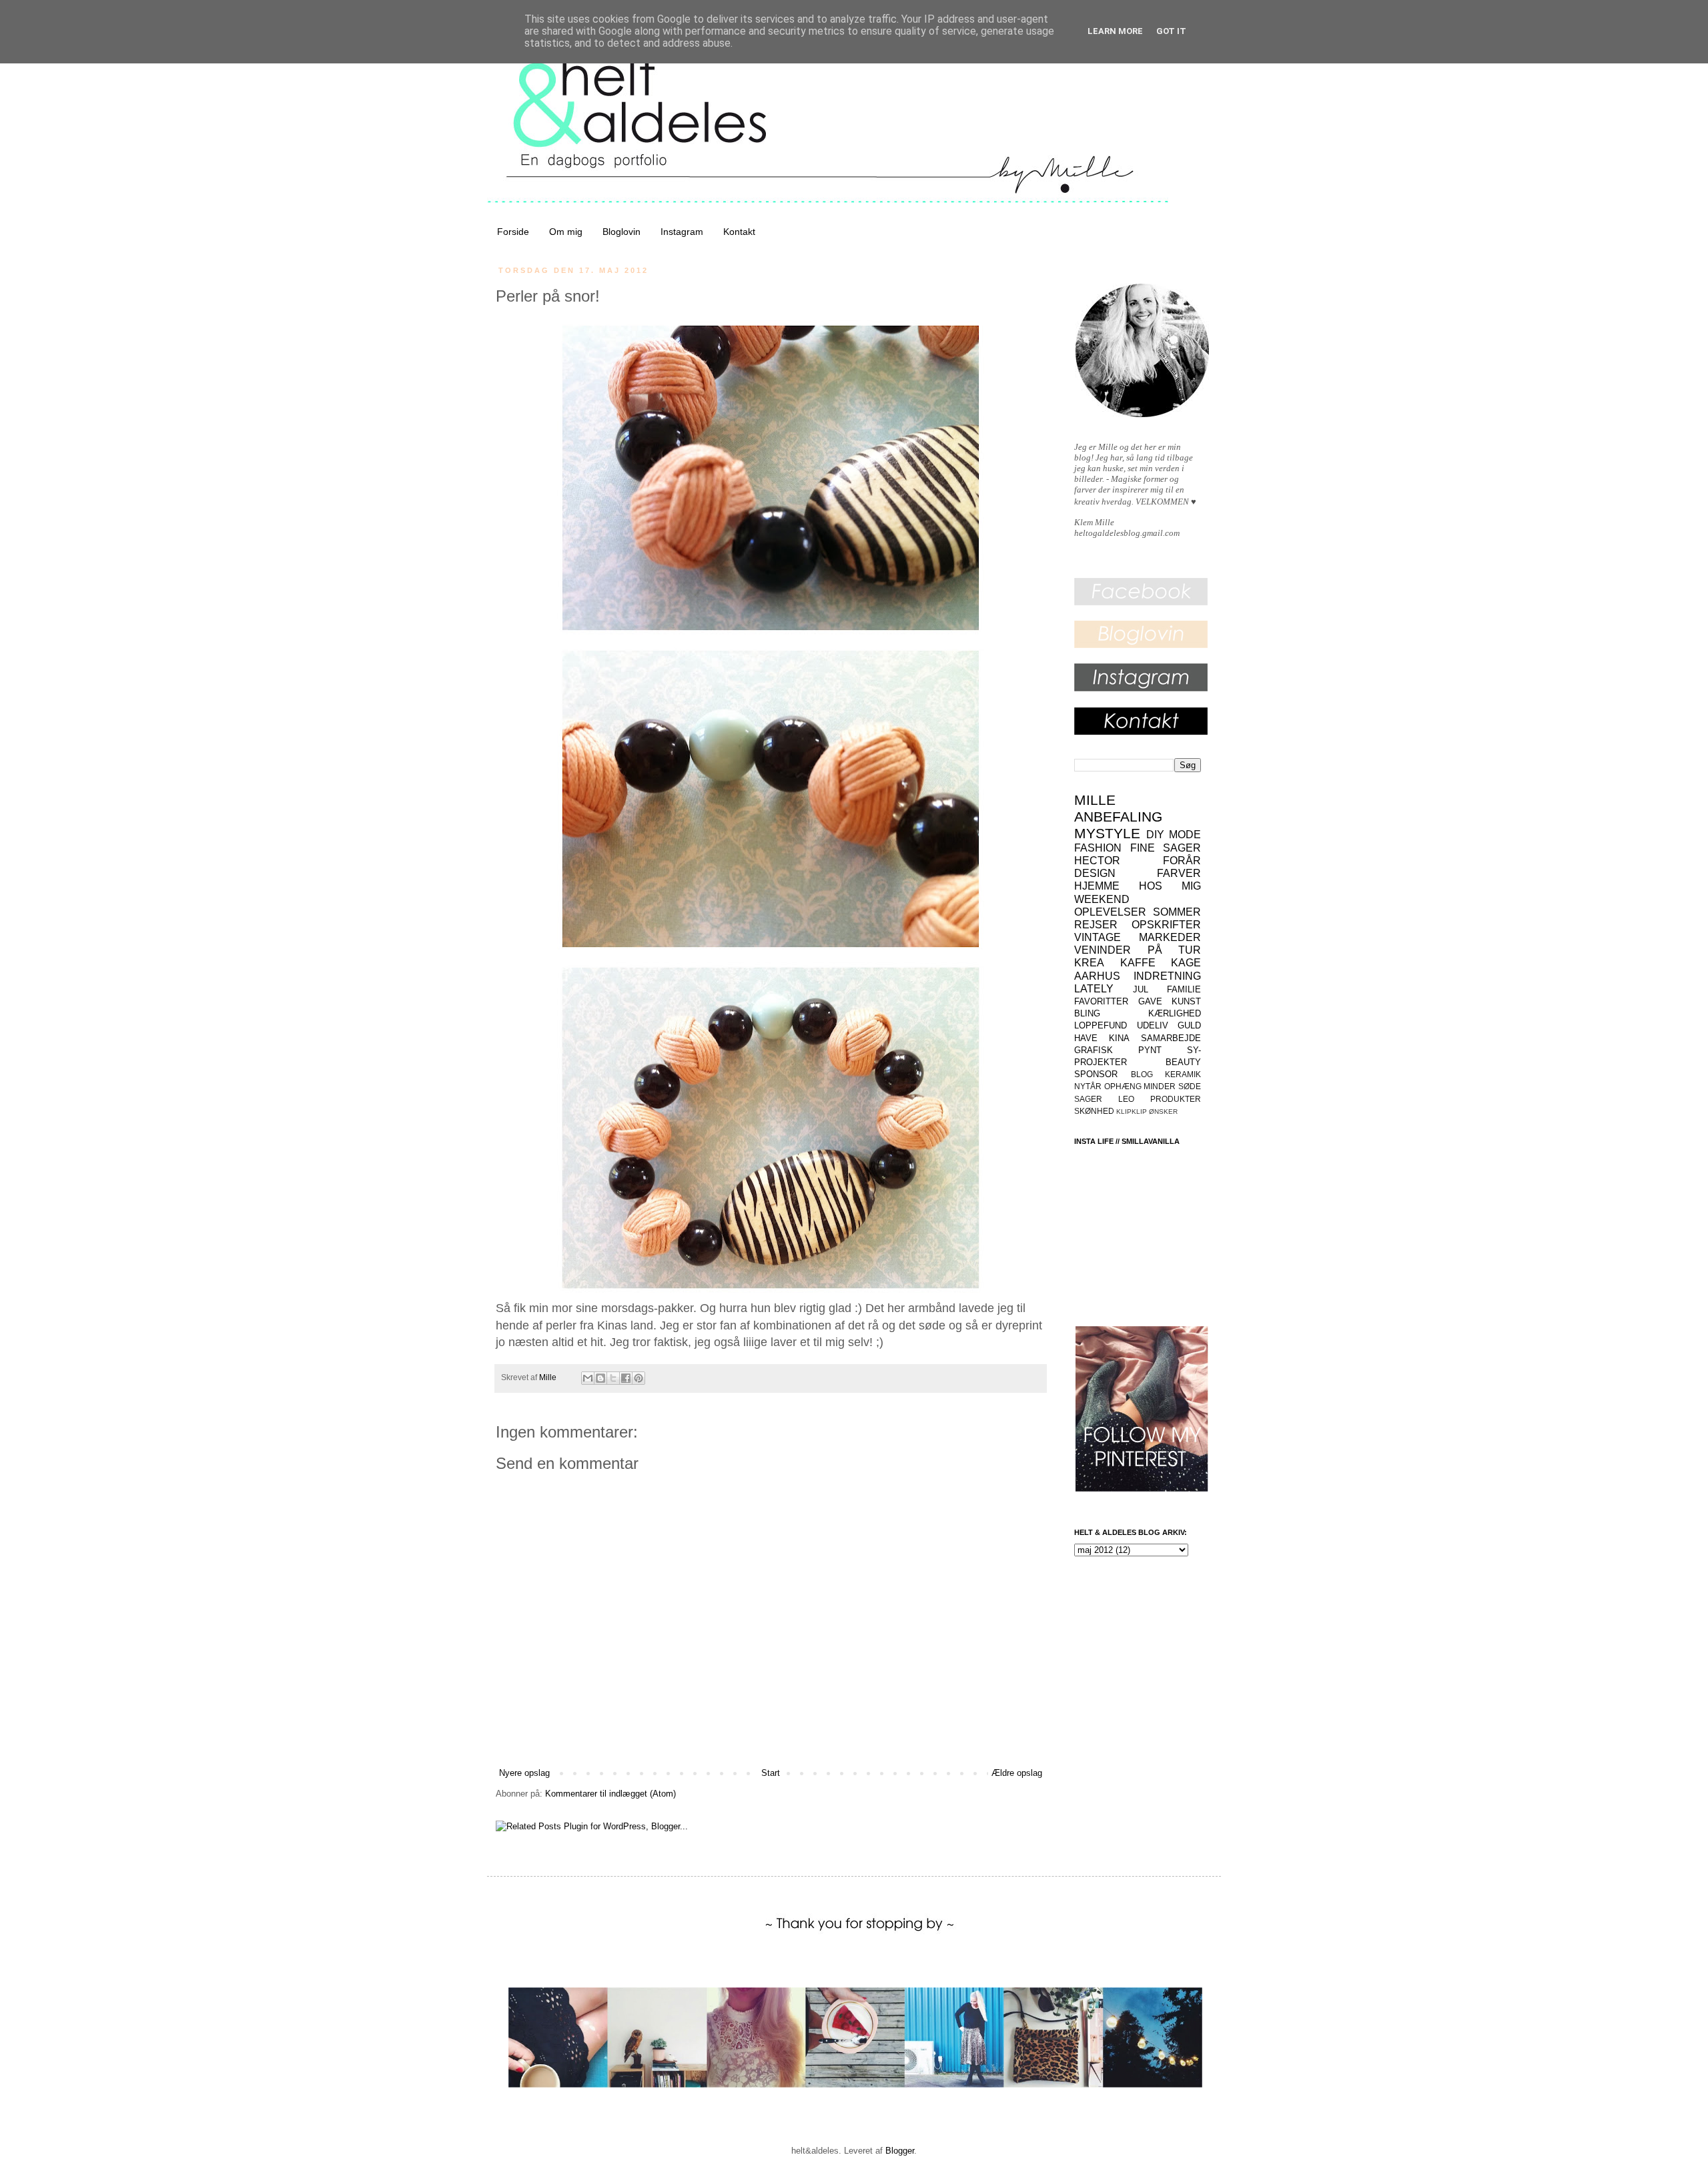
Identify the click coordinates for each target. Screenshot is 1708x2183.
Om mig (566, 232)
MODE (1185, 835)
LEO (1126, 1099)
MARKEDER (1170, 937)
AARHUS (1097, 976)
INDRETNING (1167, 976)
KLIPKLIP (1132, 1112)
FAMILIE (1184, 989)
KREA (1089, 963)
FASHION (1098, 848)
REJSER (1096, 925)
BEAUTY (1183, 1062)
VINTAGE (1098, 937)
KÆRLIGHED (1175, 1013)
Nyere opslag (524, 1773)
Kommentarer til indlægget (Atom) (610, 1794)
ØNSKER (1163, 1112)
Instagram (682, 232)
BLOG (1142, 1074)
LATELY (1094, 989)
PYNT (1150, 1050)
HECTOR (1097, 861)
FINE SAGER (1166, 848)
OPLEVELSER (1110, 912)
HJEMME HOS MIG (1138, 886)
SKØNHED (1094, 1111)
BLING (1087, 1013)
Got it (1171, 31)
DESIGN (1095, 873)
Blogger (900, 2151)
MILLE (1095, 800)
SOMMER (1177, 912)
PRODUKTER (1176, 1099)
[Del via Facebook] (626, 1378)
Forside (513, 232)
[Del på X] (613, 1378)
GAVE (1150, 1001)
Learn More (1115, 31)
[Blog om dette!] (600, 1378)
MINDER (1160, 1086)
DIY (1155, 835)
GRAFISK (1094, 1050)
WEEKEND (1102, 899)
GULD (1189, 1025)
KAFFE (1138, 963)
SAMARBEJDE (1171, 1038)
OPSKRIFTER (1166, 925)
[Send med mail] (588, 1378)
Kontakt (739, 232)
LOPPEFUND (1101, 1025)
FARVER (1179, 873)
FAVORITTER (1101, 1001)
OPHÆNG (1123, 1086)
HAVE (1086, 1038)
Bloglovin (621, 232)
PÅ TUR (1175, 950)
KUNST (1186, 1001)
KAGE (1186, 963)
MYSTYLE (1107, 833)
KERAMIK (1183, 1074)
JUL (1141, 989)
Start (771, 1773)
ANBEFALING (1118, 817)
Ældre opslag (1017, 1773)
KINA (1119, 1038)
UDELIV (1153, 1025)
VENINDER (1103, 950)
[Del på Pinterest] (638, 1378)
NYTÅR (1088, 1086)
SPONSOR (1096, 1074)
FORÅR (1182, 861)
